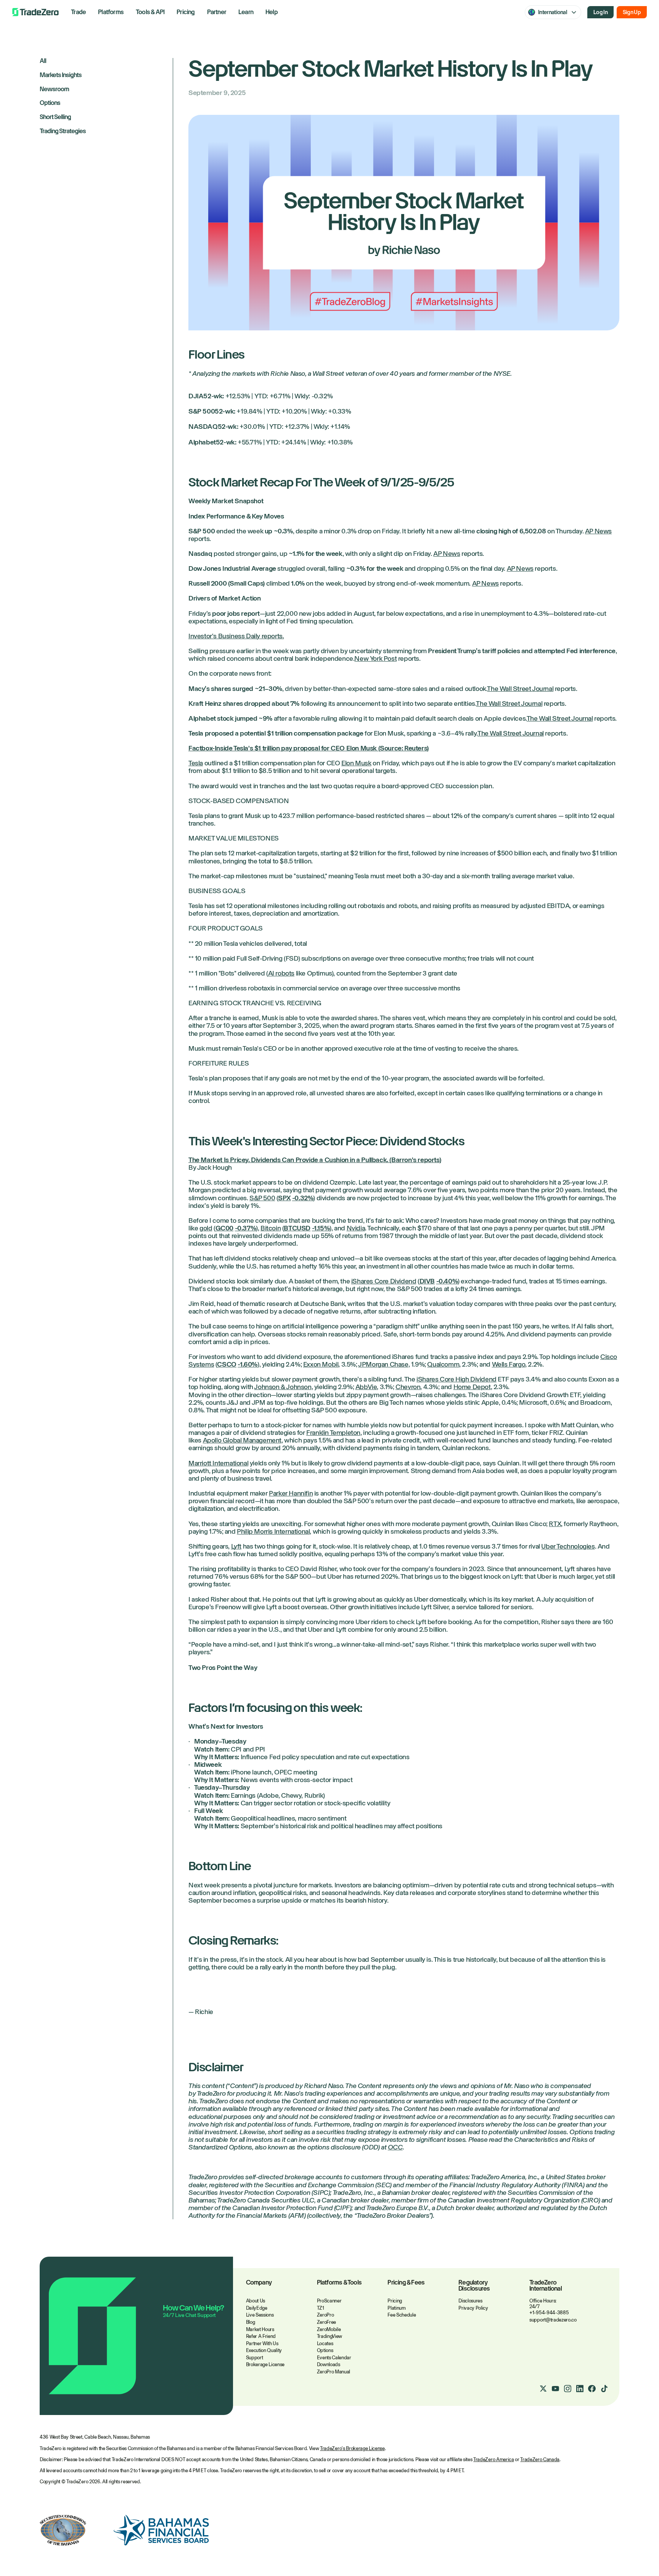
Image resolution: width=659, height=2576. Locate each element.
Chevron (408, 1387)
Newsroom (54, 89)
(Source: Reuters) (403, 748)
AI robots (281, 973)
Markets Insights (61, 75)
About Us (256, 2301)
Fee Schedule (402, 2315)
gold (206, 1228)
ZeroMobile (329, 2329)
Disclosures (470, 2301)
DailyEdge (257, 2308)
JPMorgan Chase (383, 1364)
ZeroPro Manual (334, 2372)
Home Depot (472, 1387)
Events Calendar (334, 2358)
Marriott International (218, 1463)
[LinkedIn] (580, 2389)
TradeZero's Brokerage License (352, 2448)
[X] (543, 2389)
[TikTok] (604, 2389)
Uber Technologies (568, 1546)
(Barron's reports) (415, 1160)
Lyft (236, 1546)
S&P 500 (262, 1198)
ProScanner (329, 2301)
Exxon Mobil (321, 1364)
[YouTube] (555, 2389)
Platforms (111, 12)
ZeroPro (325, 2315)
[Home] (35, 12)
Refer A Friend (261, 2336)
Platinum (396, 2308)
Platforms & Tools (339, 2283)
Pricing (186, 12)
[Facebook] (592, 2389)
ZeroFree (326, 2322)
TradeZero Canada (540, 2459)
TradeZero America (493, 2459)
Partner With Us (262, 2343)
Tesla (196, 763)
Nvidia (356, 1228)
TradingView (329, 2336)
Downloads (329, 2364)
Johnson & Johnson (283, 1387)
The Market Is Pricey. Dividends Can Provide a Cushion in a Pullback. (288, 1160)
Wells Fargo (509, 1364)
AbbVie (366, 1387)
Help (272, 12)
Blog (251, 2322)
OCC (395, 2147)
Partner (217, 12)
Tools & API (150, 12)
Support (255, 2358)
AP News (598, 531)
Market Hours (260, 2329)
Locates (325, 2343)
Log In (600, 12)
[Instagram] (567, 2389)
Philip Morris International (273, 1531)
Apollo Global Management (242, 1440)
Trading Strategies (63, 131)
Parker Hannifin (291, 1493)
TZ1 (321, 2308)
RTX (555, 1524)
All (43, 61)
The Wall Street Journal (520, 689)
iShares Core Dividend (384, 1281)
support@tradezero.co (553, 2320)
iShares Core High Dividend (456, 1379)
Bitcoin (271, 1228)
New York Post (375, 658)
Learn (246, 12)
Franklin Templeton (333, 1433)
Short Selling (55, 117)
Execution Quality (264, 2350)
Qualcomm (443, 1364)
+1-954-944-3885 (549, 2313)
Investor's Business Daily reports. (236, 636)
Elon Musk (356, 763)
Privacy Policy (473, 2308)
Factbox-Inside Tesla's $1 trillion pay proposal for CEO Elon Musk (283, 748)
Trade (78, 12)
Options (50, 103)
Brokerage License (265, 2364)
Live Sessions (260, 2315)
